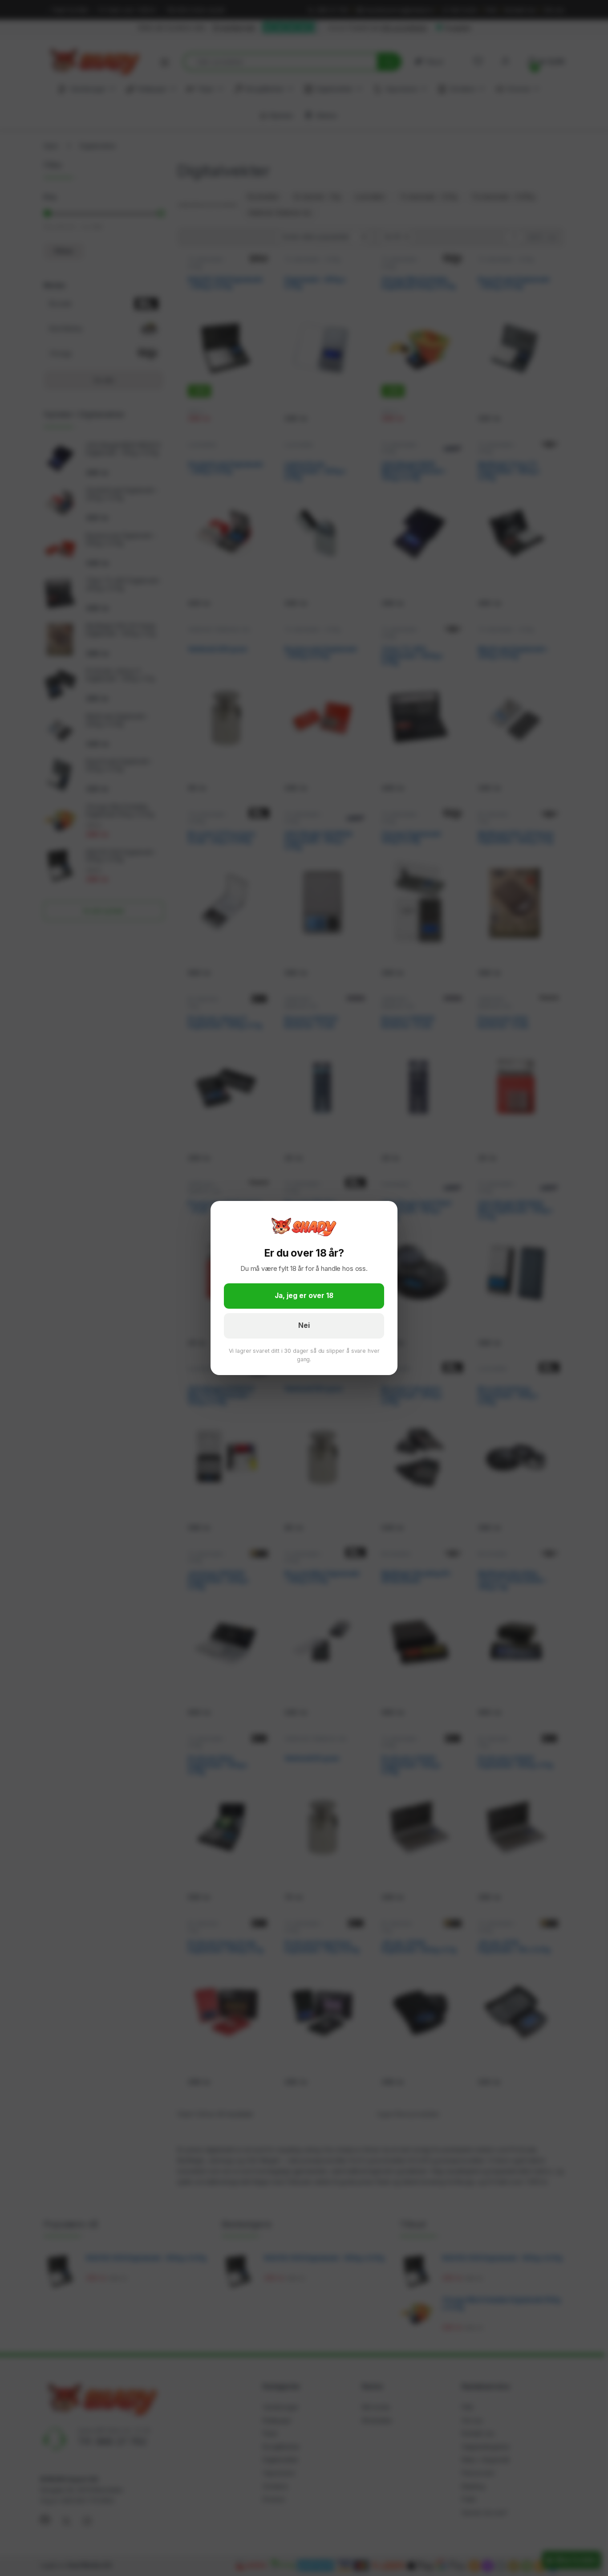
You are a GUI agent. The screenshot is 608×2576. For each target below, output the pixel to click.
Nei (304, 1325)
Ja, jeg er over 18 (304, 1296)
